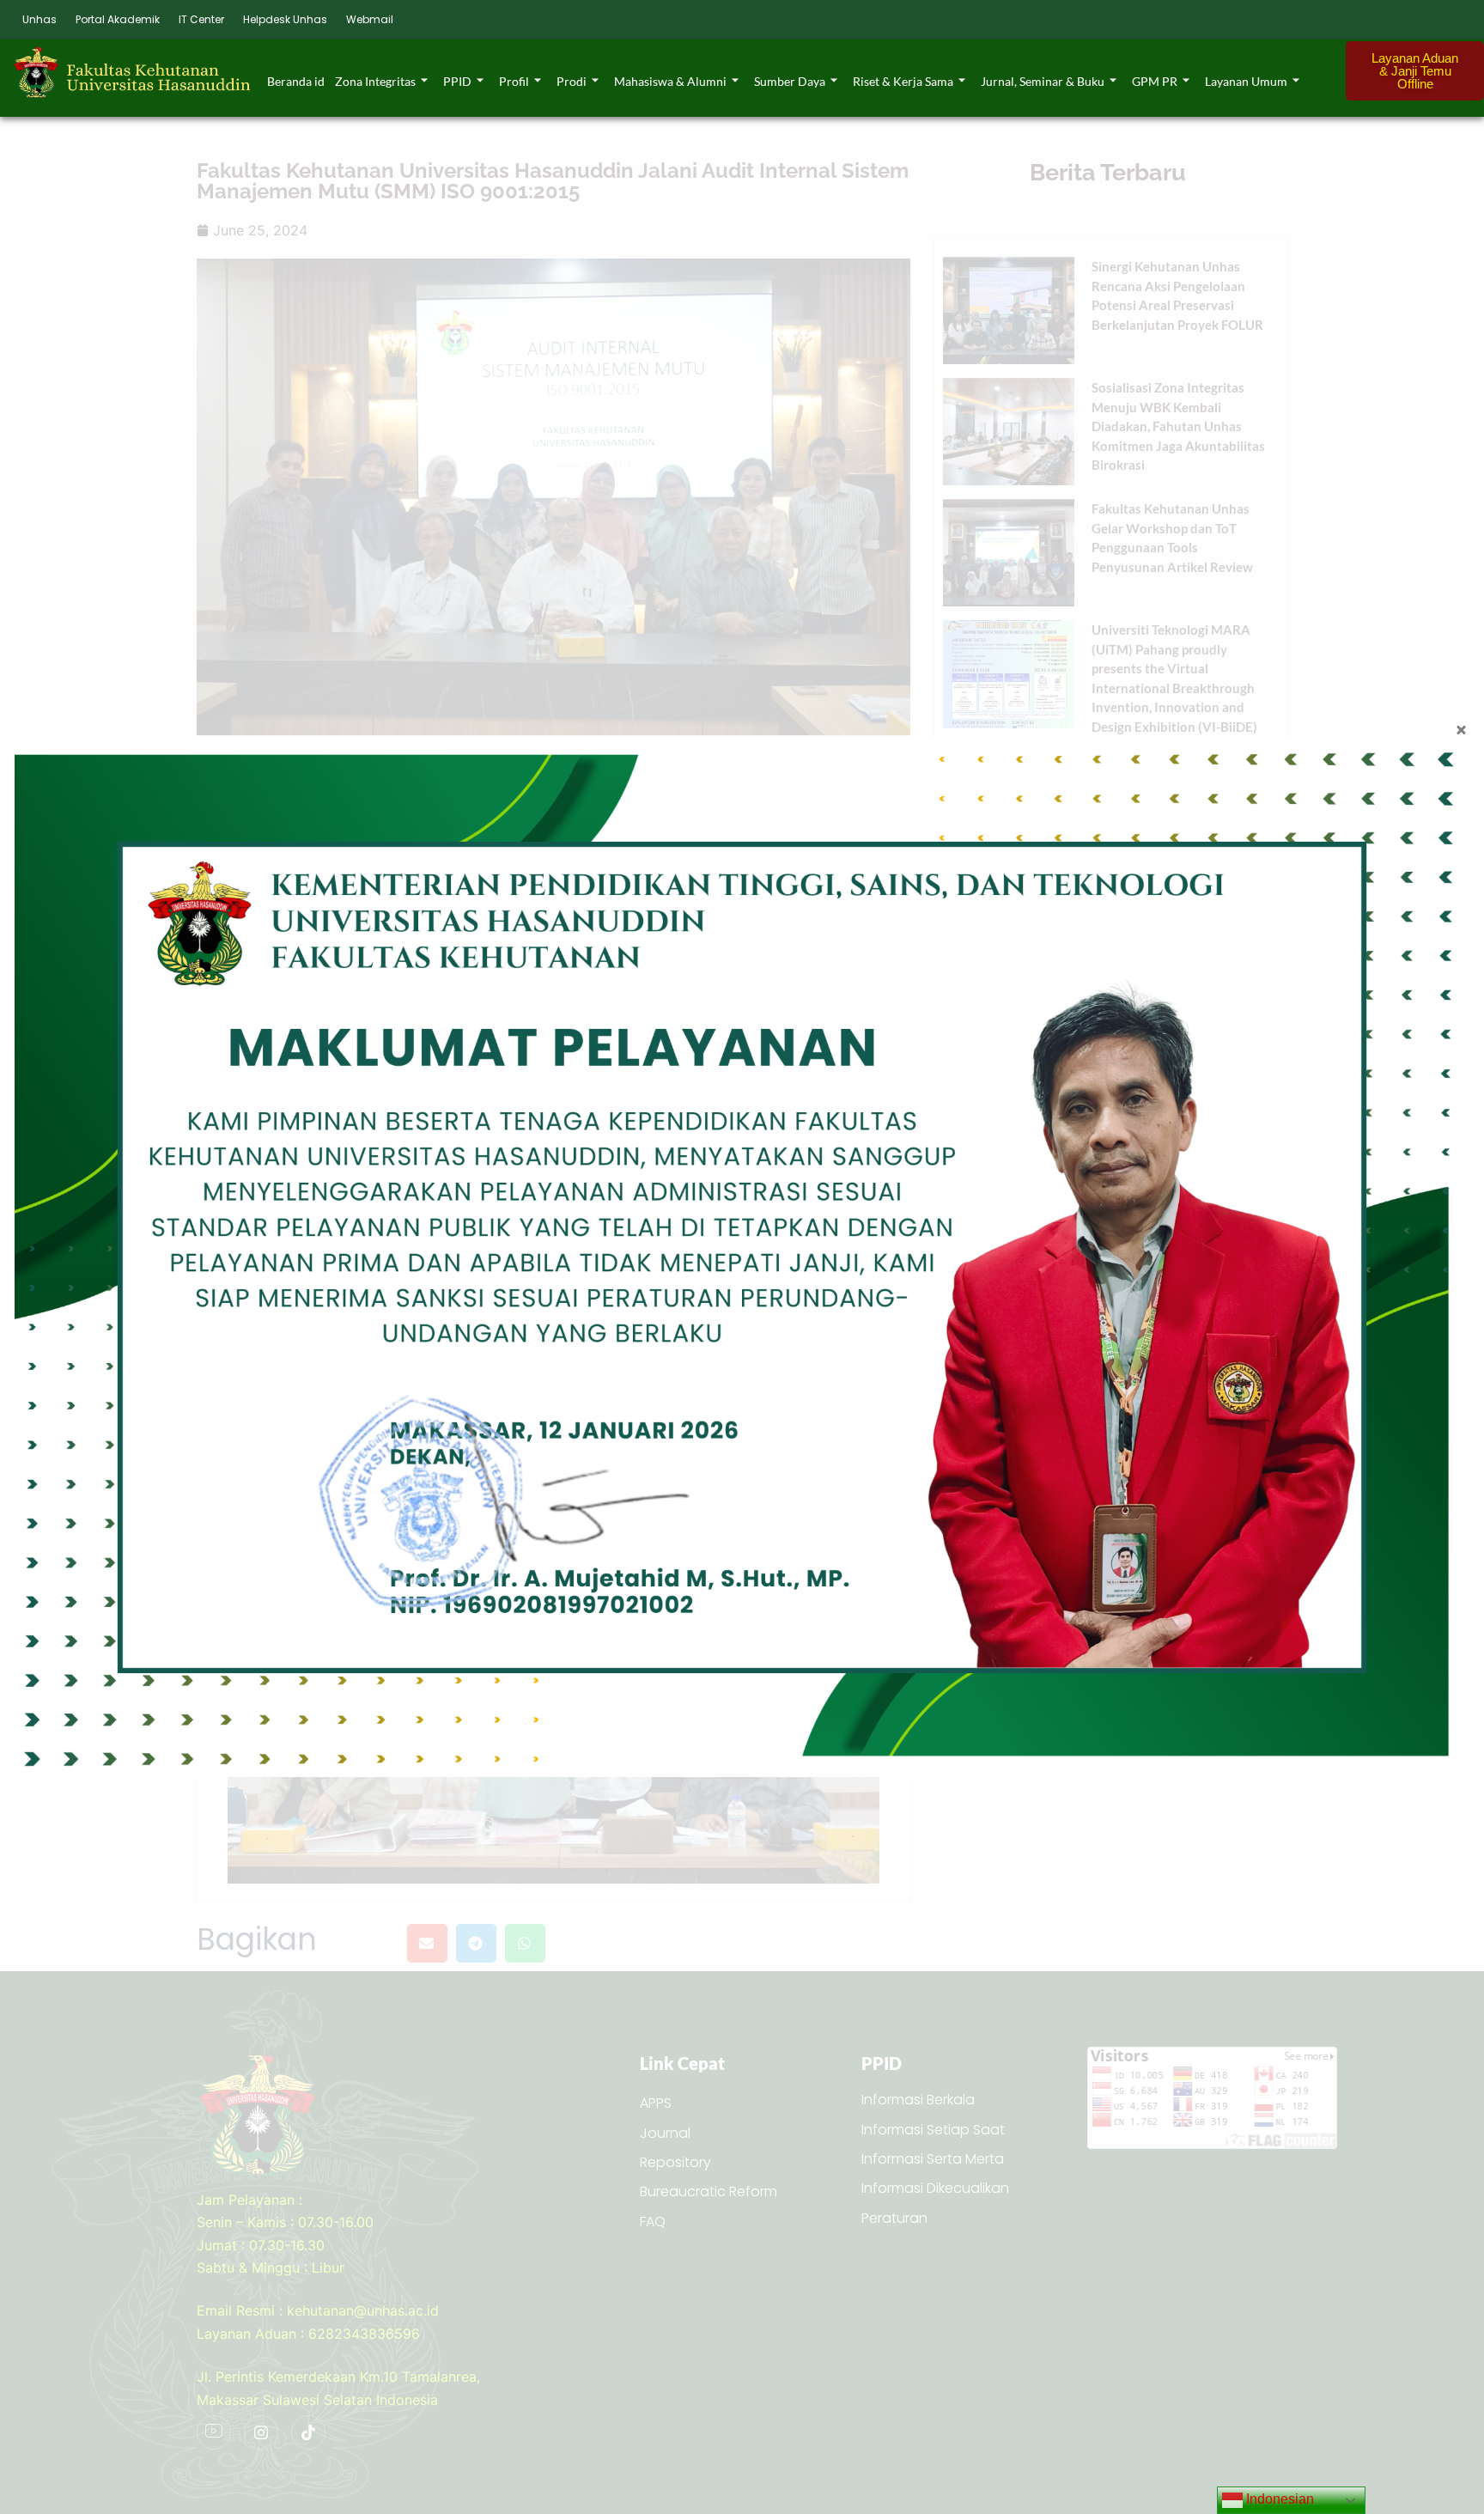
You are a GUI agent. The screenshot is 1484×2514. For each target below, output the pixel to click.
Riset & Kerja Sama (903, 81)
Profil (514, 81)
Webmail (370, 19)
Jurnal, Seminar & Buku (1043, 81)
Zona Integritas (375, 81)
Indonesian (1278, 2499)
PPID (457, 81)
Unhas (40, 19)
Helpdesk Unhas (285, 19)
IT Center (201, 19)
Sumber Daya (790, 81)
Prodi (572, 81)
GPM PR (1155, 81)
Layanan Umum (1246, 81)
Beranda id (296, 81)
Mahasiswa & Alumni (670, 81)
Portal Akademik (118, 19)
